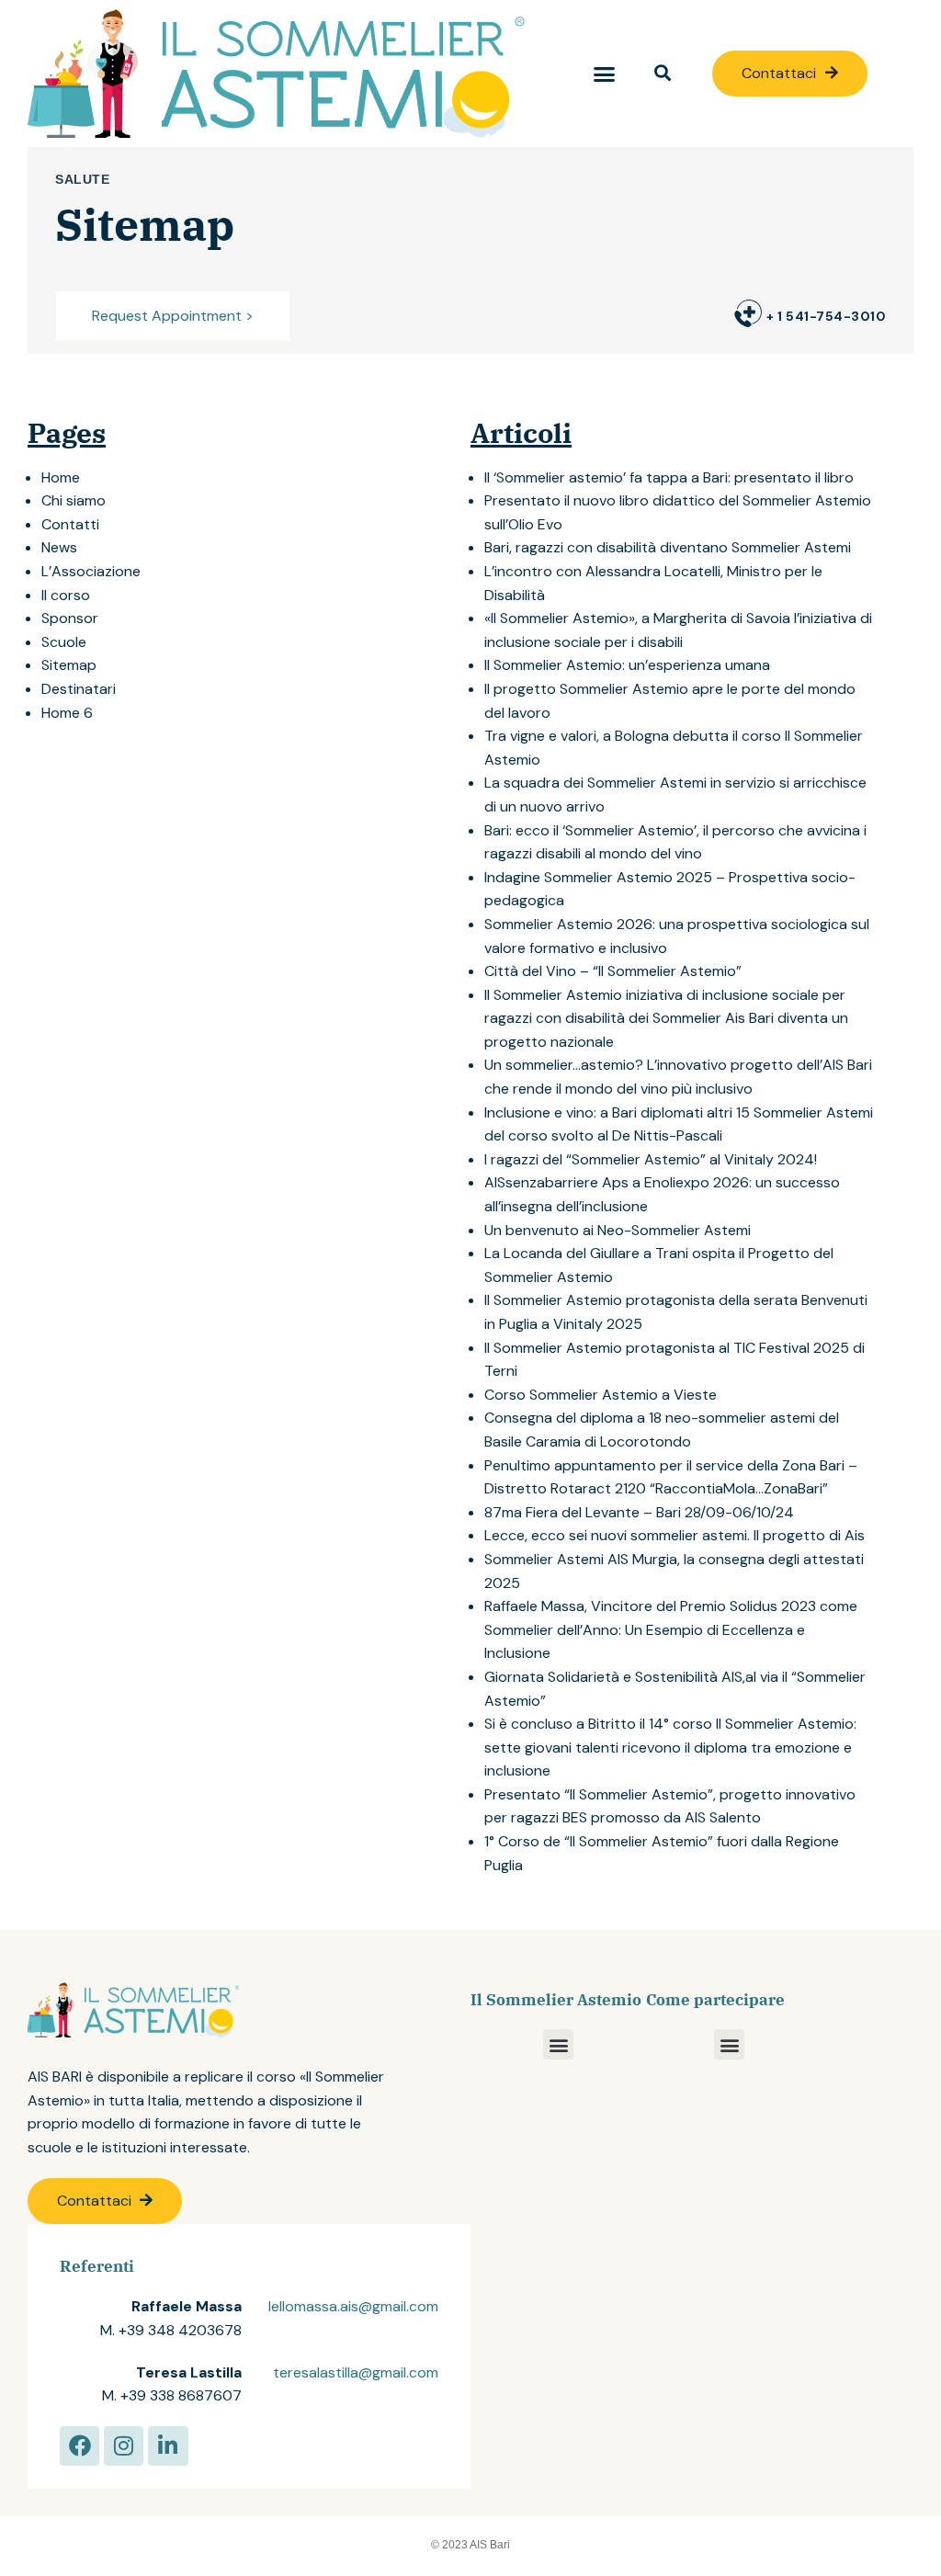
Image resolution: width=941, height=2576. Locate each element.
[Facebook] (79, 2446)
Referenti (97, 2266)
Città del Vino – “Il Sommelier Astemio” (613, 971)
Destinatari (79, 689)
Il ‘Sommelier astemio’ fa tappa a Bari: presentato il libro (669, 477)
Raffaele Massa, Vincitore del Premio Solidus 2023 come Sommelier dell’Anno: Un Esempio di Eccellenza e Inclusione (671, 1629)
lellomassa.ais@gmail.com (353, 2306)
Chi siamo (74, 500)
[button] (604, 74)
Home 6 (67, 713)
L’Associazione (91, 571)
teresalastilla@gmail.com (356, 2372)
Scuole (64, 642)
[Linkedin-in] (168, 2446)
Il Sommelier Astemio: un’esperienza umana (627, 665)
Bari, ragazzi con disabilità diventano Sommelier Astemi (668, 547)
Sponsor (70, 618)
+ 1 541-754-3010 (826, 316)
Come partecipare (715, 2000)
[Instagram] (124, 2446)
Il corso (66, 595)
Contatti (70, 524)
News (59, 547)
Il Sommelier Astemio (556, 2000)
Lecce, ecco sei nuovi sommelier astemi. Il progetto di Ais (675, 1535)
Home (61, 477)
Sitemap (69, 665)
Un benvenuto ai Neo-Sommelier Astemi (618, 1230)
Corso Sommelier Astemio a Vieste (601, 1395)
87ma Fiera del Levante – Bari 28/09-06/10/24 (639, 1512)
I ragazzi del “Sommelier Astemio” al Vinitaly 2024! (651, 1159)
